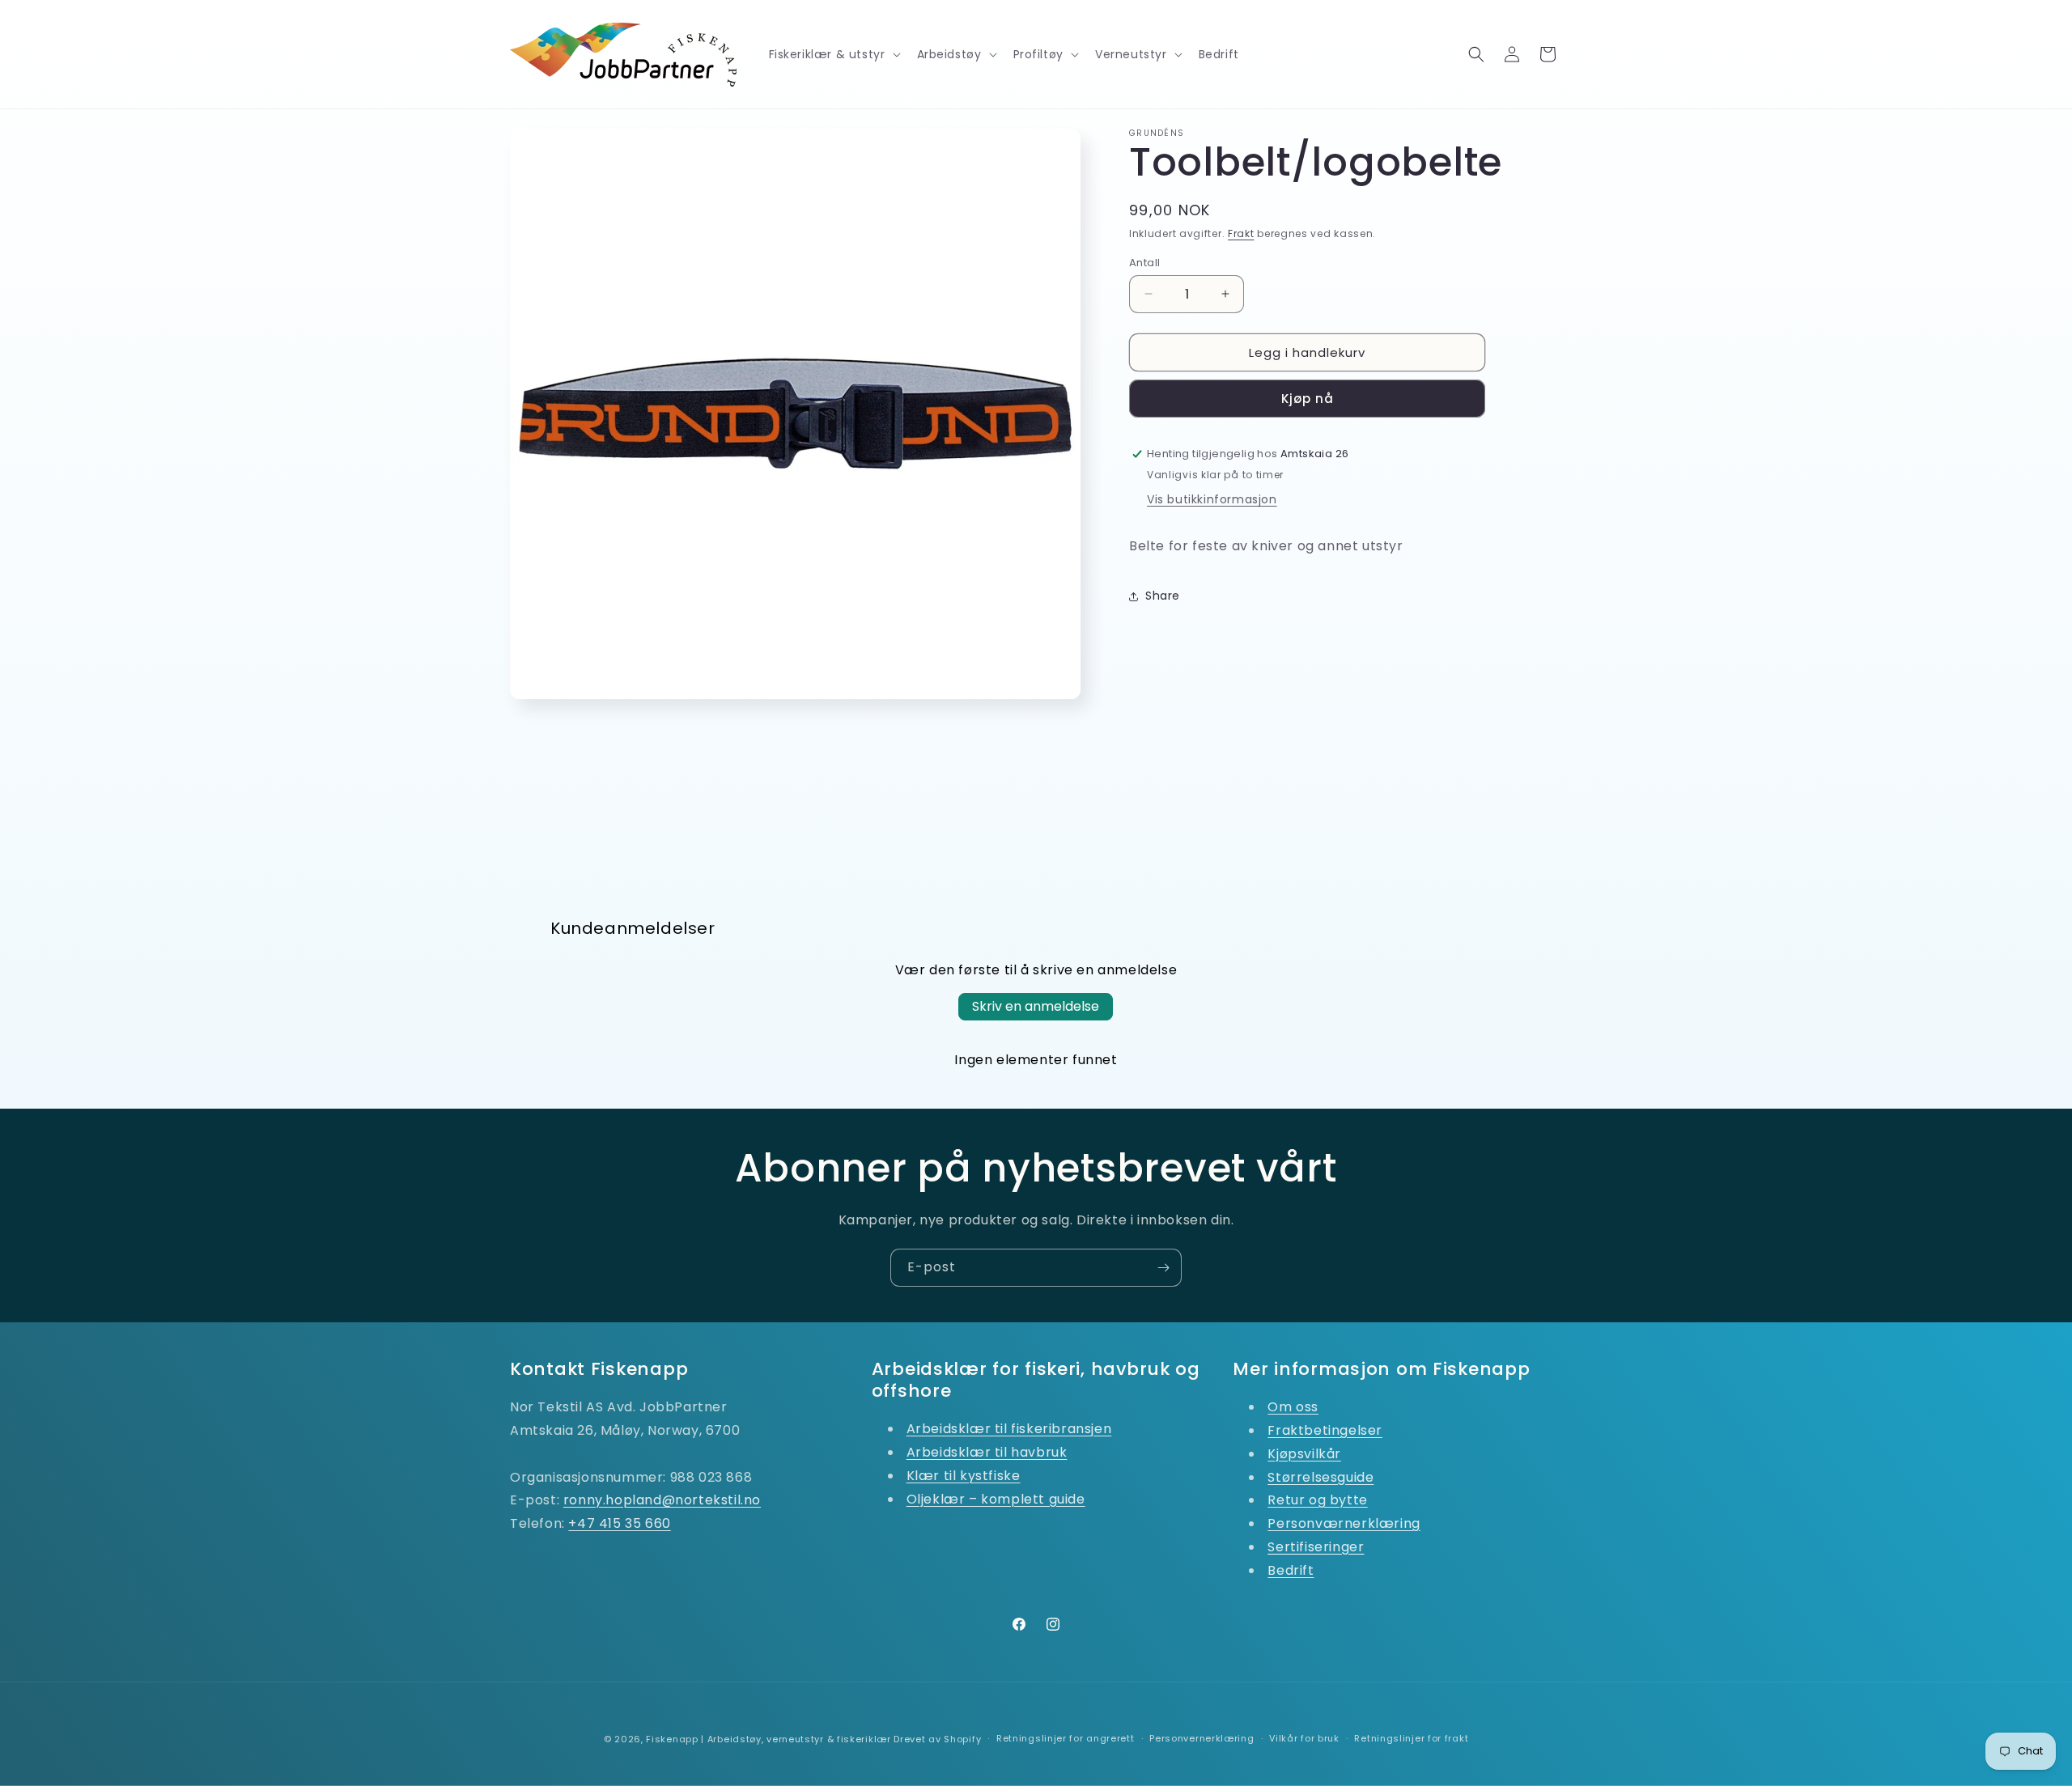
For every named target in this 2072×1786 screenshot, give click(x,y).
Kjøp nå (1308, 399)
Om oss (1293, 1407)
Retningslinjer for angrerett (1066, 1738)
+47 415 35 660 (619, 1523)
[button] (833, 54)
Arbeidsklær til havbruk (987, 1452)
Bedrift (1291, 1570)
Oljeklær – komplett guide (996, 1499)
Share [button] (1163, 596)
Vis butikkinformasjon (1212, 499)
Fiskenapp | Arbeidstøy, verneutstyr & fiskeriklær (768, 1739)
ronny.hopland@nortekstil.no (662, 1500)
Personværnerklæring (1344, 1523)
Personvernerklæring (1202, 1738)
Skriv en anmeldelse (1036, 1006)
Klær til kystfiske (964, 1476)
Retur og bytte (1317, 1500)
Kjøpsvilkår (1304, 1454)
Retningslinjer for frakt (1411, 1738)
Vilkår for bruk (1304, 1738)
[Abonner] (1163, 1268)
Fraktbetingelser (1325, 1430)
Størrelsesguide (1320, 1477)
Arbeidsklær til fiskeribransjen (1009, 1429)
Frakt (1241, 233)
